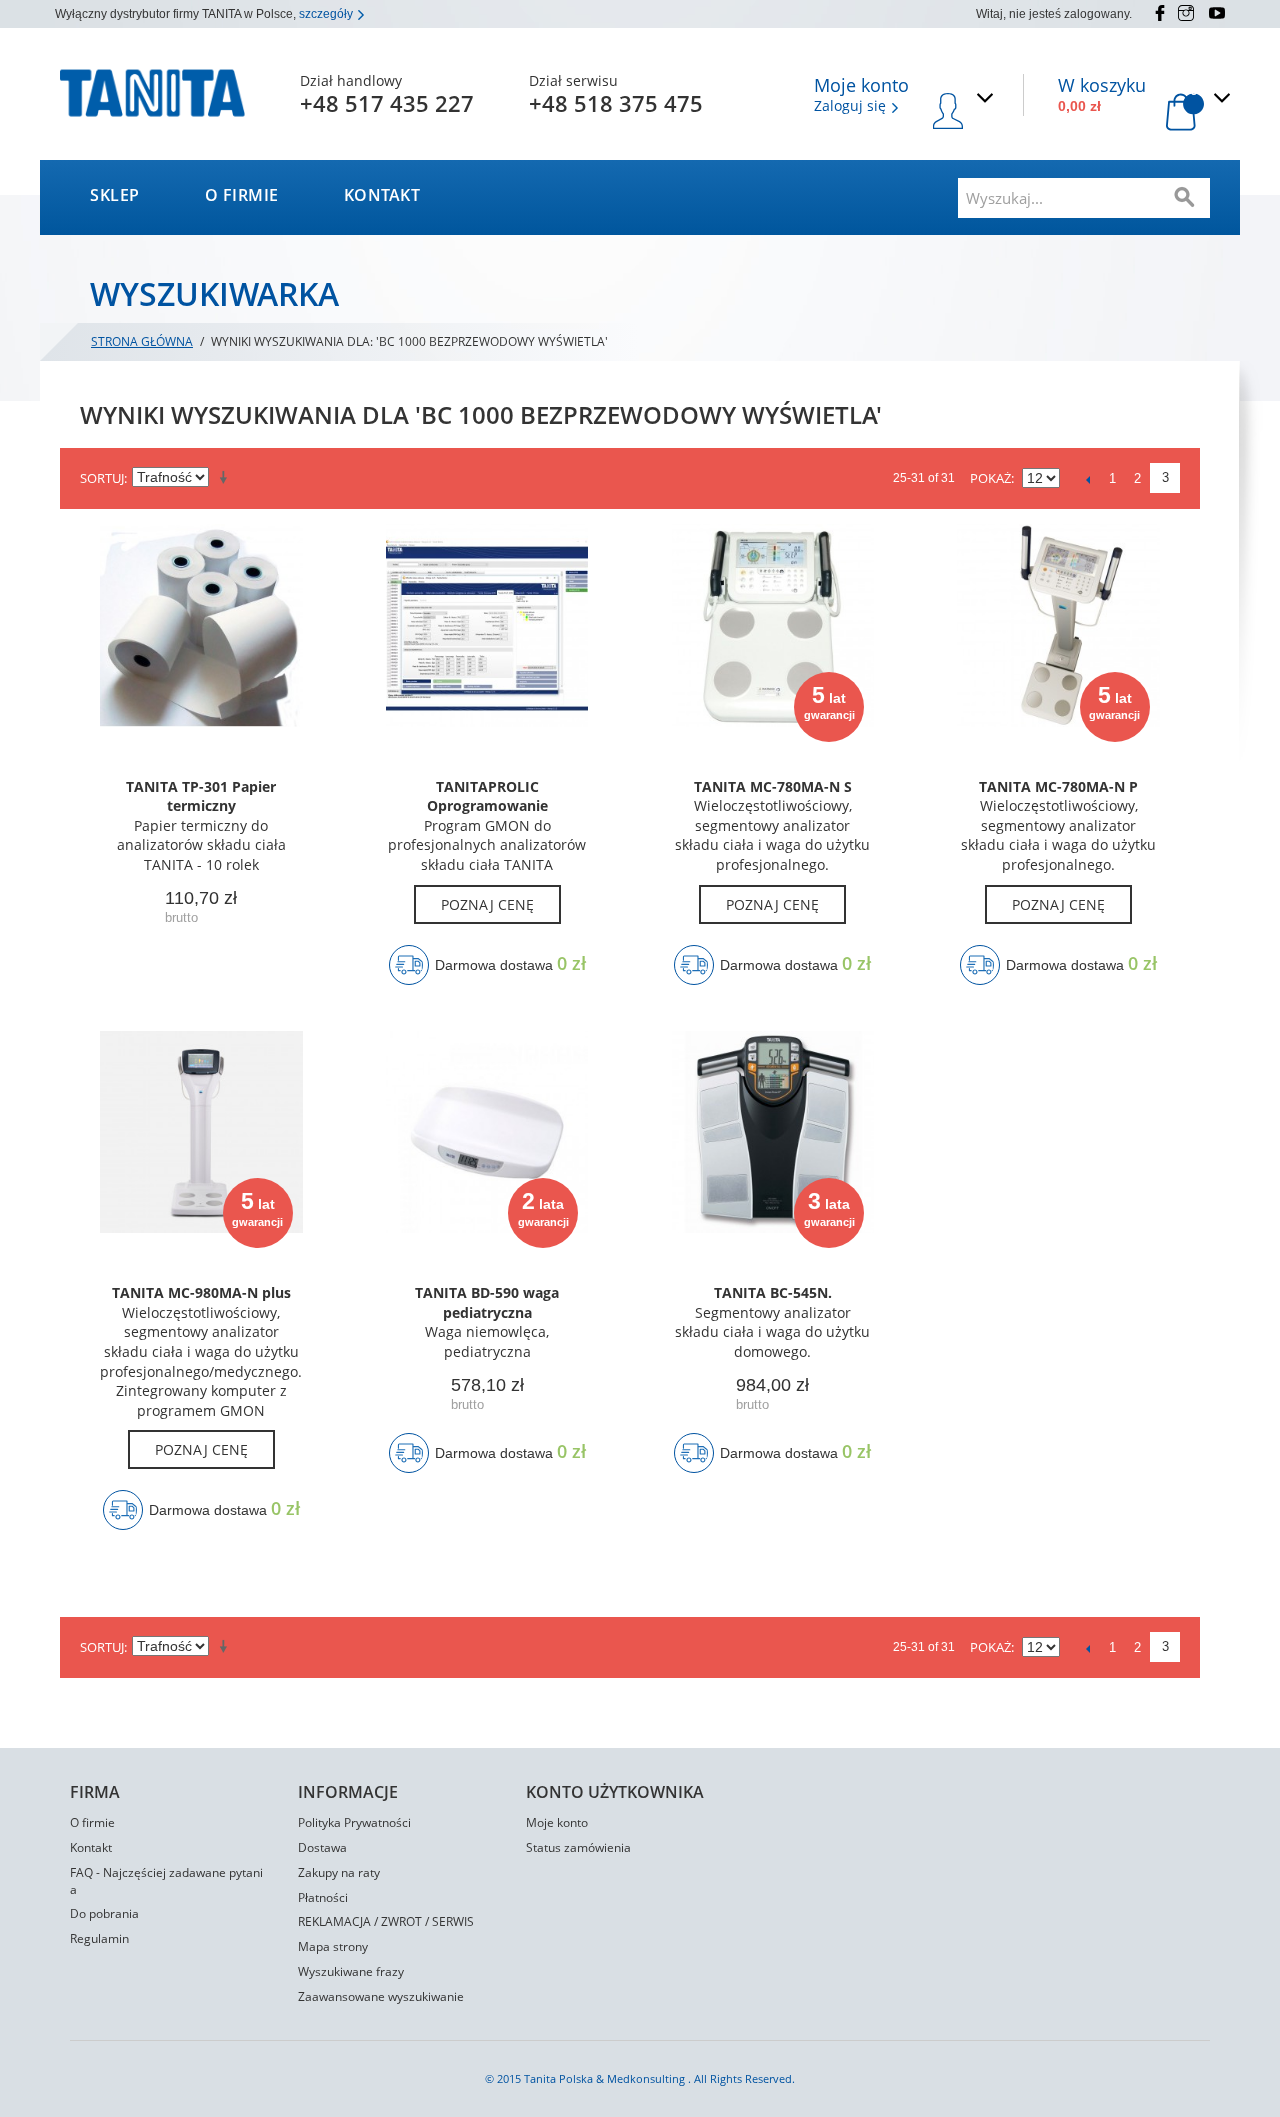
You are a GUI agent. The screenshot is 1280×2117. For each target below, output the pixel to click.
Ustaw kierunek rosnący (227, 478)
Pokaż (990, 478)
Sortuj (102, 478)
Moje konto (557, 1822)
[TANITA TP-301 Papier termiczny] (201, 638)
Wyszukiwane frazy (351, 1971)
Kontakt (382, 195)
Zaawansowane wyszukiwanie (381, 1996)
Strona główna (142, 341)
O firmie (242, 195)
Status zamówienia (578, 1847)
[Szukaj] (1185, 198)
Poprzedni (1087, 479)
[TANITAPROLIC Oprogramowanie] (487, 638)
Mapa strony (333, 1946)
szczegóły (327, 14)
